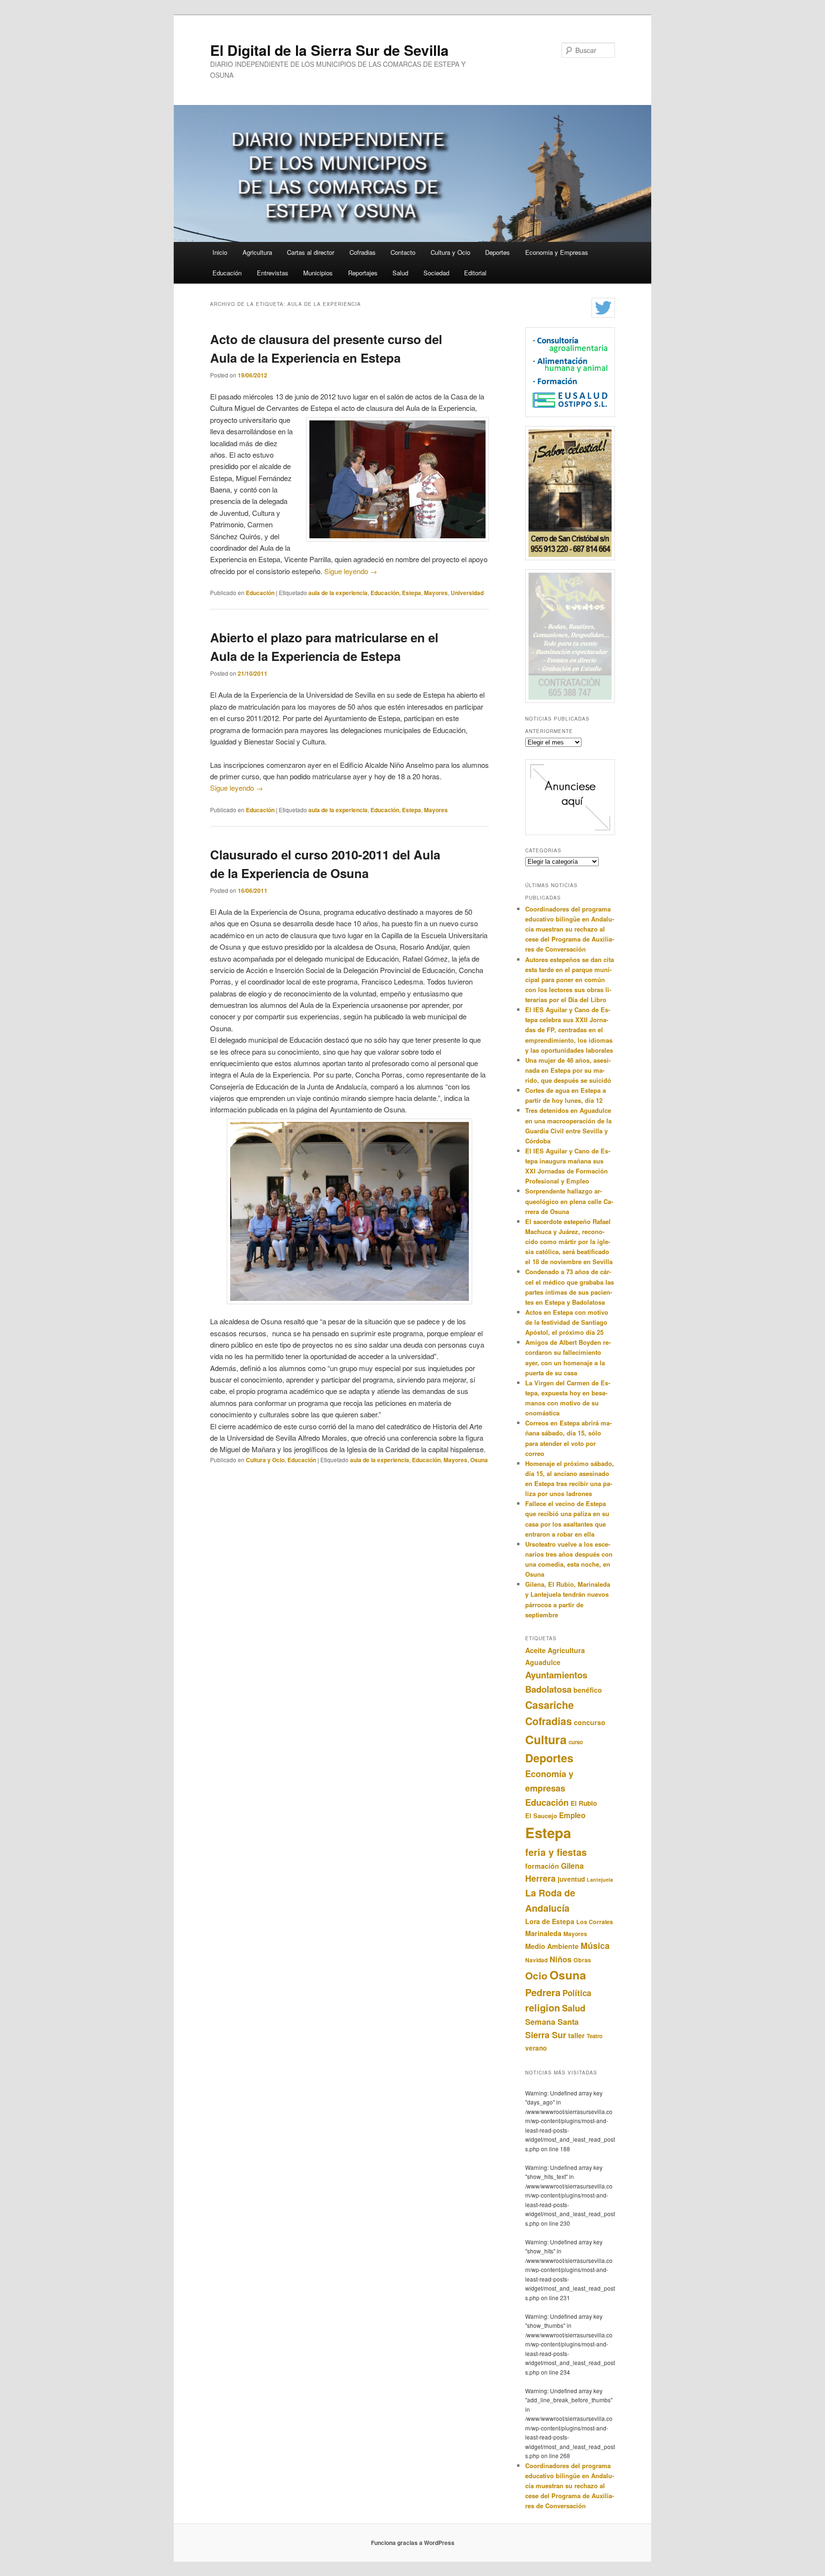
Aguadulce (543, 1662)
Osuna (479, 1460)
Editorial (475, 273)
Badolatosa (548, 1689)
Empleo (572, 1815)
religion (543, 2007)
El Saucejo (541, 1816)
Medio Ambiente (552, 1946)
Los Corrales (595, 1922)
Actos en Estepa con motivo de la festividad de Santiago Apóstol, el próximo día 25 (567, 1322)
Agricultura (257, 252)
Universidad (467, 593)
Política (577, 1993)
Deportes (497, 252)
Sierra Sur (546, 2035)
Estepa (412, 593)
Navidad (536, 1960)
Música (595, 1945)
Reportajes (363, 273)
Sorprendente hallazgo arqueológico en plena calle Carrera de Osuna (569, 1201)
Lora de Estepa (550, 1921)
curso (576, 1742)
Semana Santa (552, 2022)
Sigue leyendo (351, 571)
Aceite (535, 1650)
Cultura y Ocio (450, 252)
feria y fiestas (556, 1852)
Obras (582, 1960)
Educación (227, 273)
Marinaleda (543, 1933)
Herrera (540, 1878)
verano (536, 2048)
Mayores (436, 593)
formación (542, 1866)
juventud (571, 1879)
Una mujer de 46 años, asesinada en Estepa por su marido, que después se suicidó (568, 1070)
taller (576, 2035)
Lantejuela (600, 1880)
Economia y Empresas (557, 252)
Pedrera (543, 1992)
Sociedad (436, 273)
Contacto (403, 252)
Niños (561, 1959)
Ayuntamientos (556, 1675)
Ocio (536, 1975)
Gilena (572, 1866)
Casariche (550, 1705)
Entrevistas (273, 273)
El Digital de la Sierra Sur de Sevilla (329, 50)
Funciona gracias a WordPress (413, 2543)
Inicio (220, 252)
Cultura (546, 1739)
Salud (400, 273)
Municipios (318, 273)
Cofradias (363, 252)
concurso (590, 1722)
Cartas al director (311, 252)
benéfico (588, 1690)
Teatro (595, 2036)
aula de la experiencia (338, 593)
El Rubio (584, 1803)
